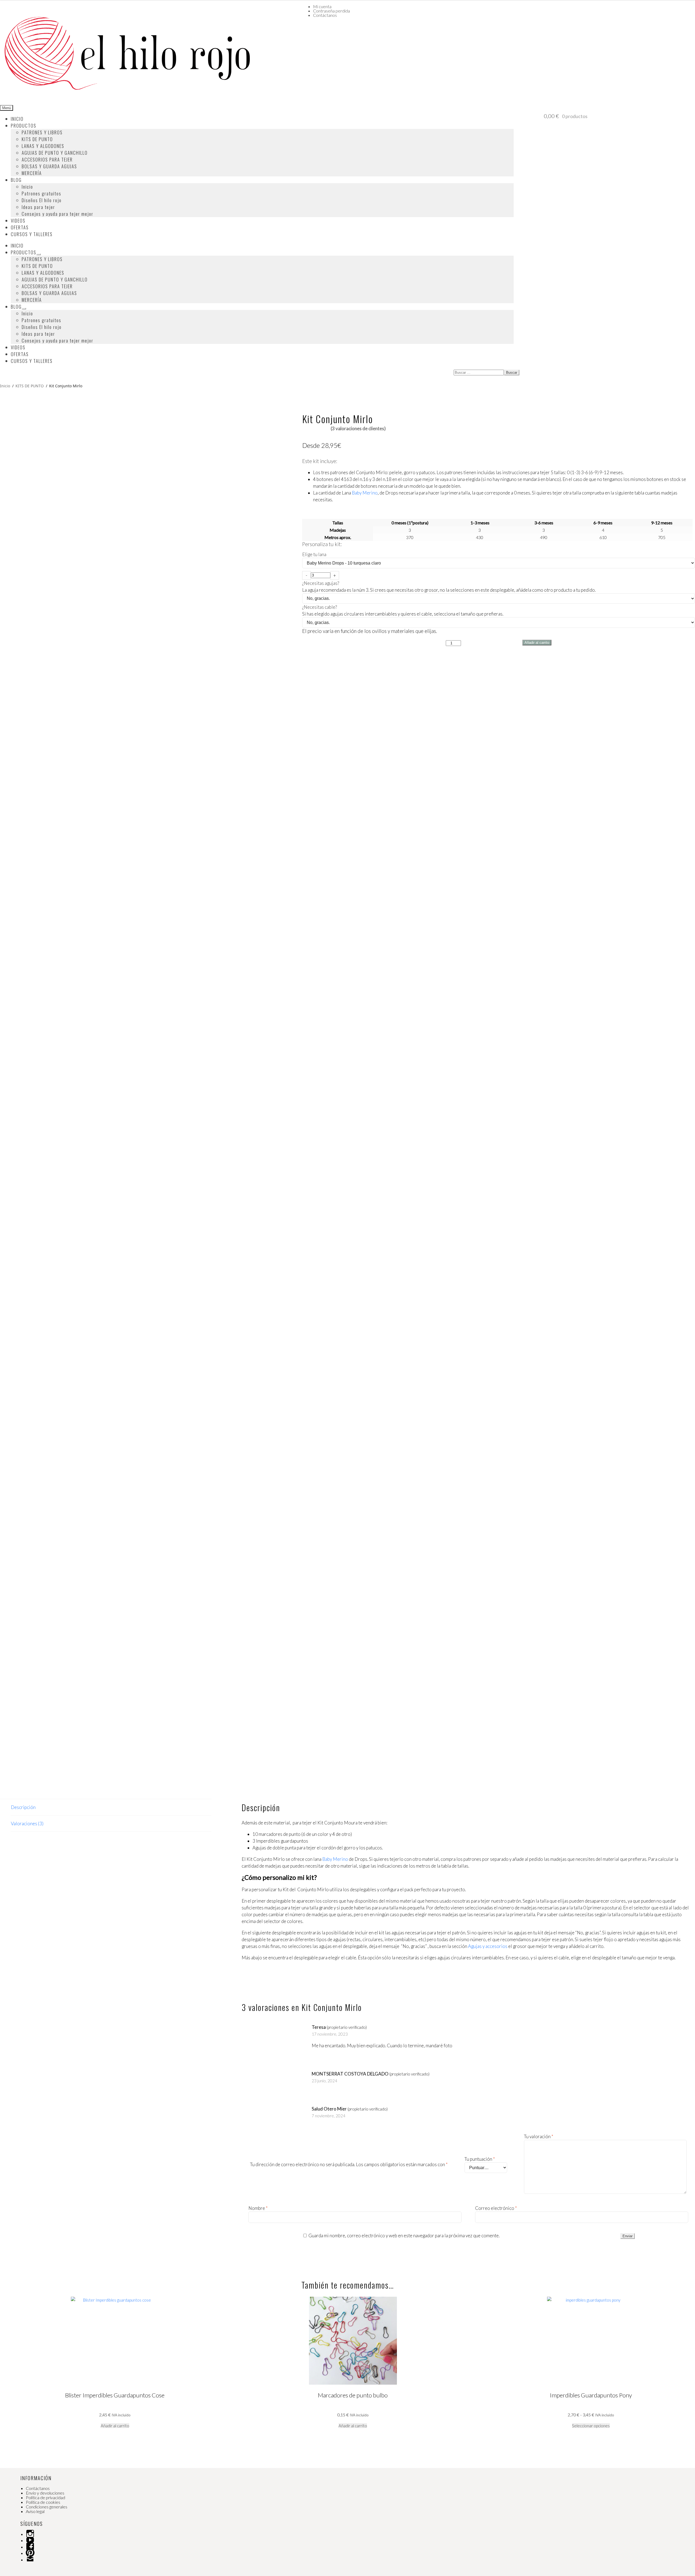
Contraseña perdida (331, 11)
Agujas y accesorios (488, 1946)
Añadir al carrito (537, 643)
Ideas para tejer (38, 207)
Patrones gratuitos (42, 193)
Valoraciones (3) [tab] (27, 1824)
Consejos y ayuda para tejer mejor (58, 214)
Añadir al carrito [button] (115, 2426)
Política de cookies (43, 2502)
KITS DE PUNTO (37, 139)
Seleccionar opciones (591, 2426)
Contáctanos (325, 15)
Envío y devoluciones (45, 2493)
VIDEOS (18, 221)
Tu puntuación (480, 2159)
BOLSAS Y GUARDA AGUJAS (49, 166)
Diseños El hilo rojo (42, 200)
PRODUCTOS (24, 126)
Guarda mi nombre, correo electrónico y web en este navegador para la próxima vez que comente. (404, 2236)
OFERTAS (20, 227)
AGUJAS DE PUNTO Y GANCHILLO (55, 153)
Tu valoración (539, 2136)
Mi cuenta (322, 6)
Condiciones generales (47, 2507)
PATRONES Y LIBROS (42, 132)
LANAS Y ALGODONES (43, 146)
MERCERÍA (32, 173)
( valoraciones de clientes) (358, 428)
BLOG (16, 180)
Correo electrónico (496, 2208)
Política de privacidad (45, 2497)
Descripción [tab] (23, 1807)
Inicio (27, 187)
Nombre (258, 2208)
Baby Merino (365, 493)
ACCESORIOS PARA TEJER (47, 159)
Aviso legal (35, 2511)
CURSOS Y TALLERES (32, 234)
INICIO (17, 119)
